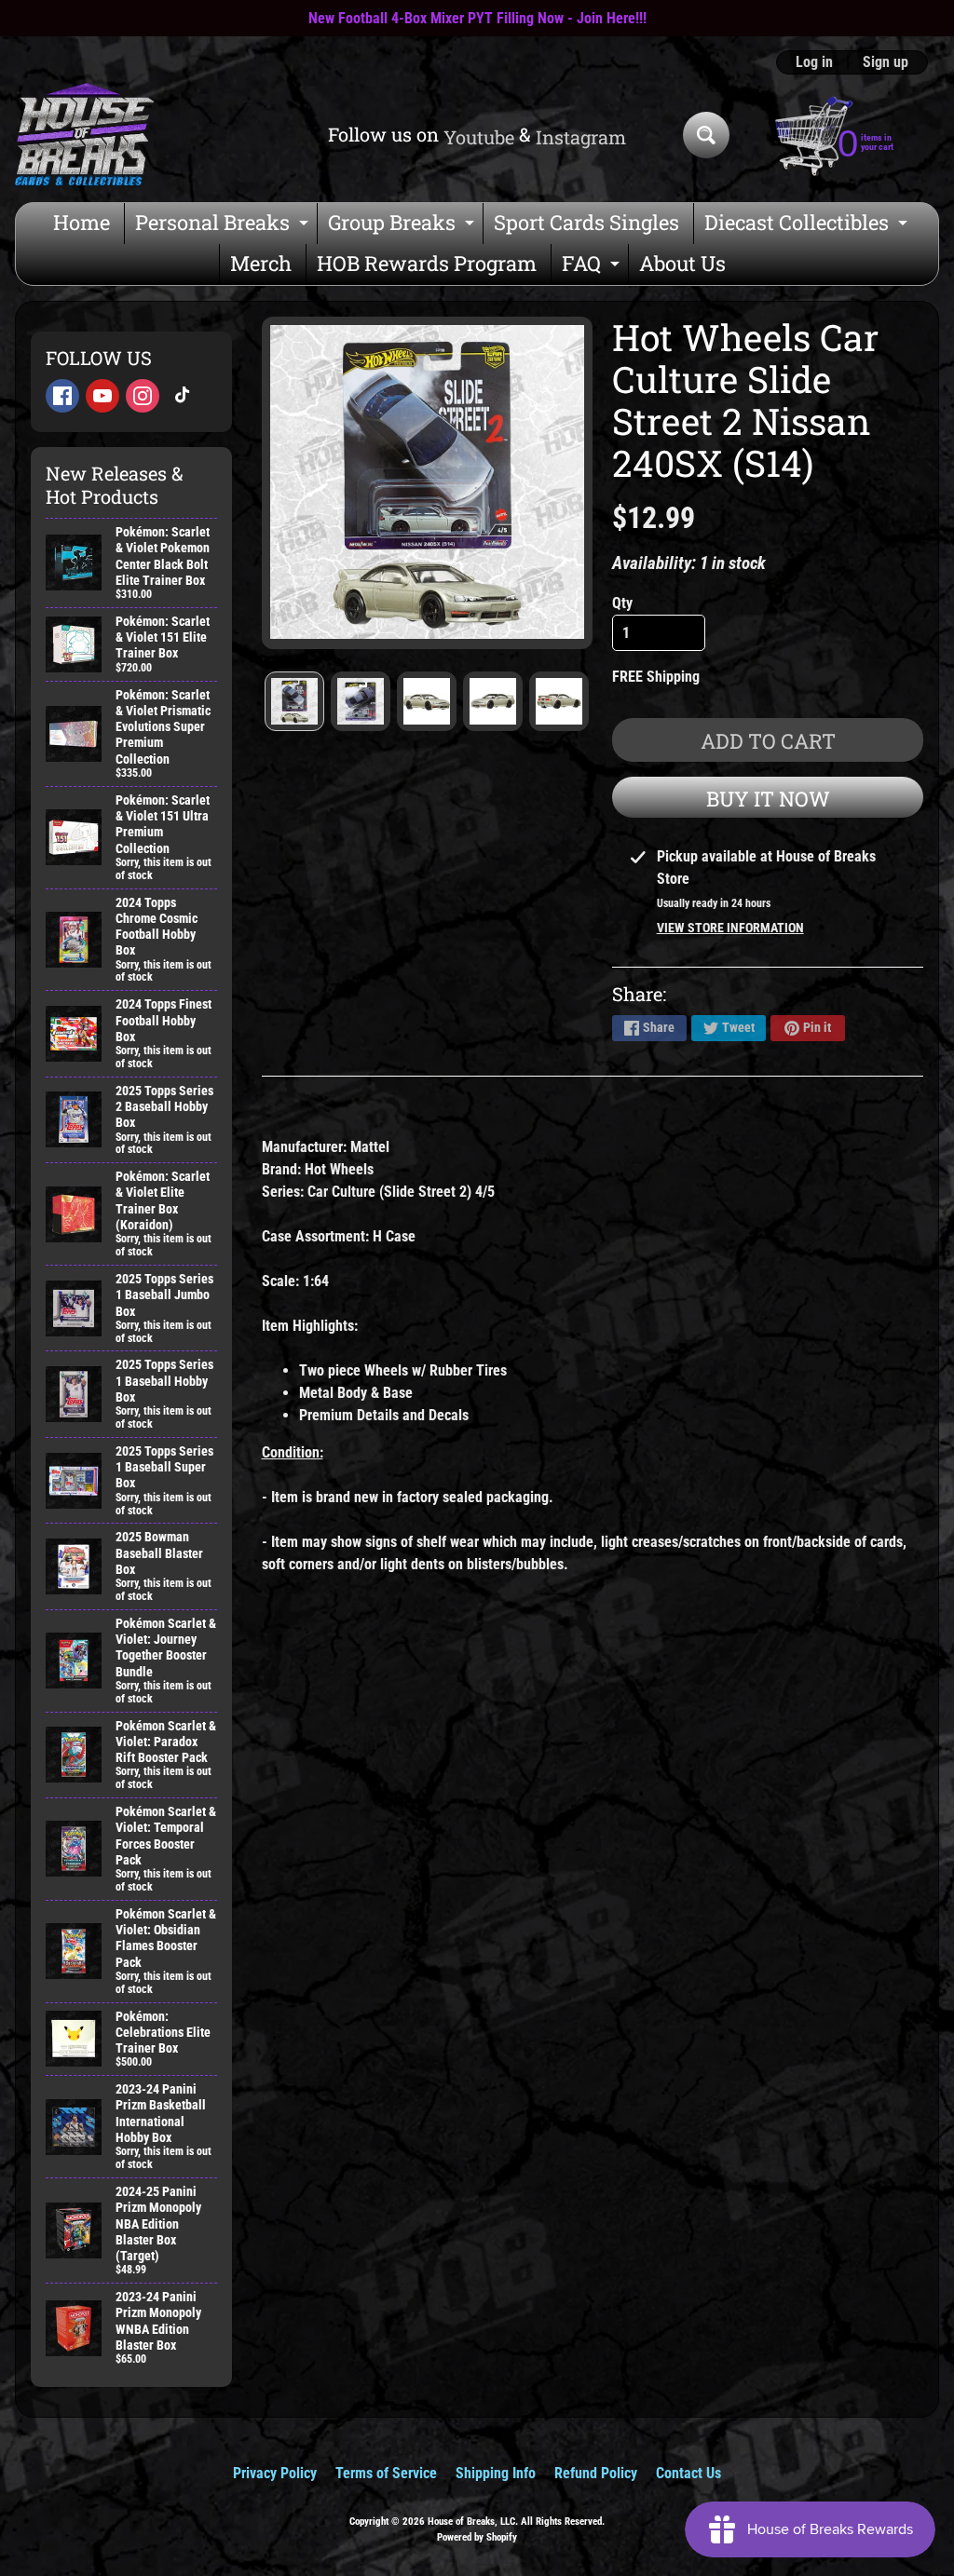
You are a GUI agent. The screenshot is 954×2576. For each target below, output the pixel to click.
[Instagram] (143, 396)
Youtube (479, 137)
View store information (730, 928)
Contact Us (688, 2473)
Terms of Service (386, 2473)
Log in (814, 62)
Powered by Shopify (477, 2537)
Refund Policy (596, 2473)
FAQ (593, 267)
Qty (622, 603)
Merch (261, 263)
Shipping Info (496, 2473)
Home (82, 222)
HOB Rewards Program (427, 263)
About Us (682, 263)
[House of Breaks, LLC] (85, 135)
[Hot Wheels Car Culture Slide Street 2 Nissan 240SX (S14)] (294, 701)
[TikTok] (183, 396)
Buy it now (768, 799)
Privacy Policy (275, 2473)
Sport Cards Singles (586, 222)
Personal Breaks (224, 226)
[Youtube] (102, 396)
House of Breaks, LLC (471, 2522)
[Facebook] (62, 396)
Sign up (886, 62)
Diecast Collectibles (808, 226)
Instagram (581, 137)
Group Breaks (403, 226)
